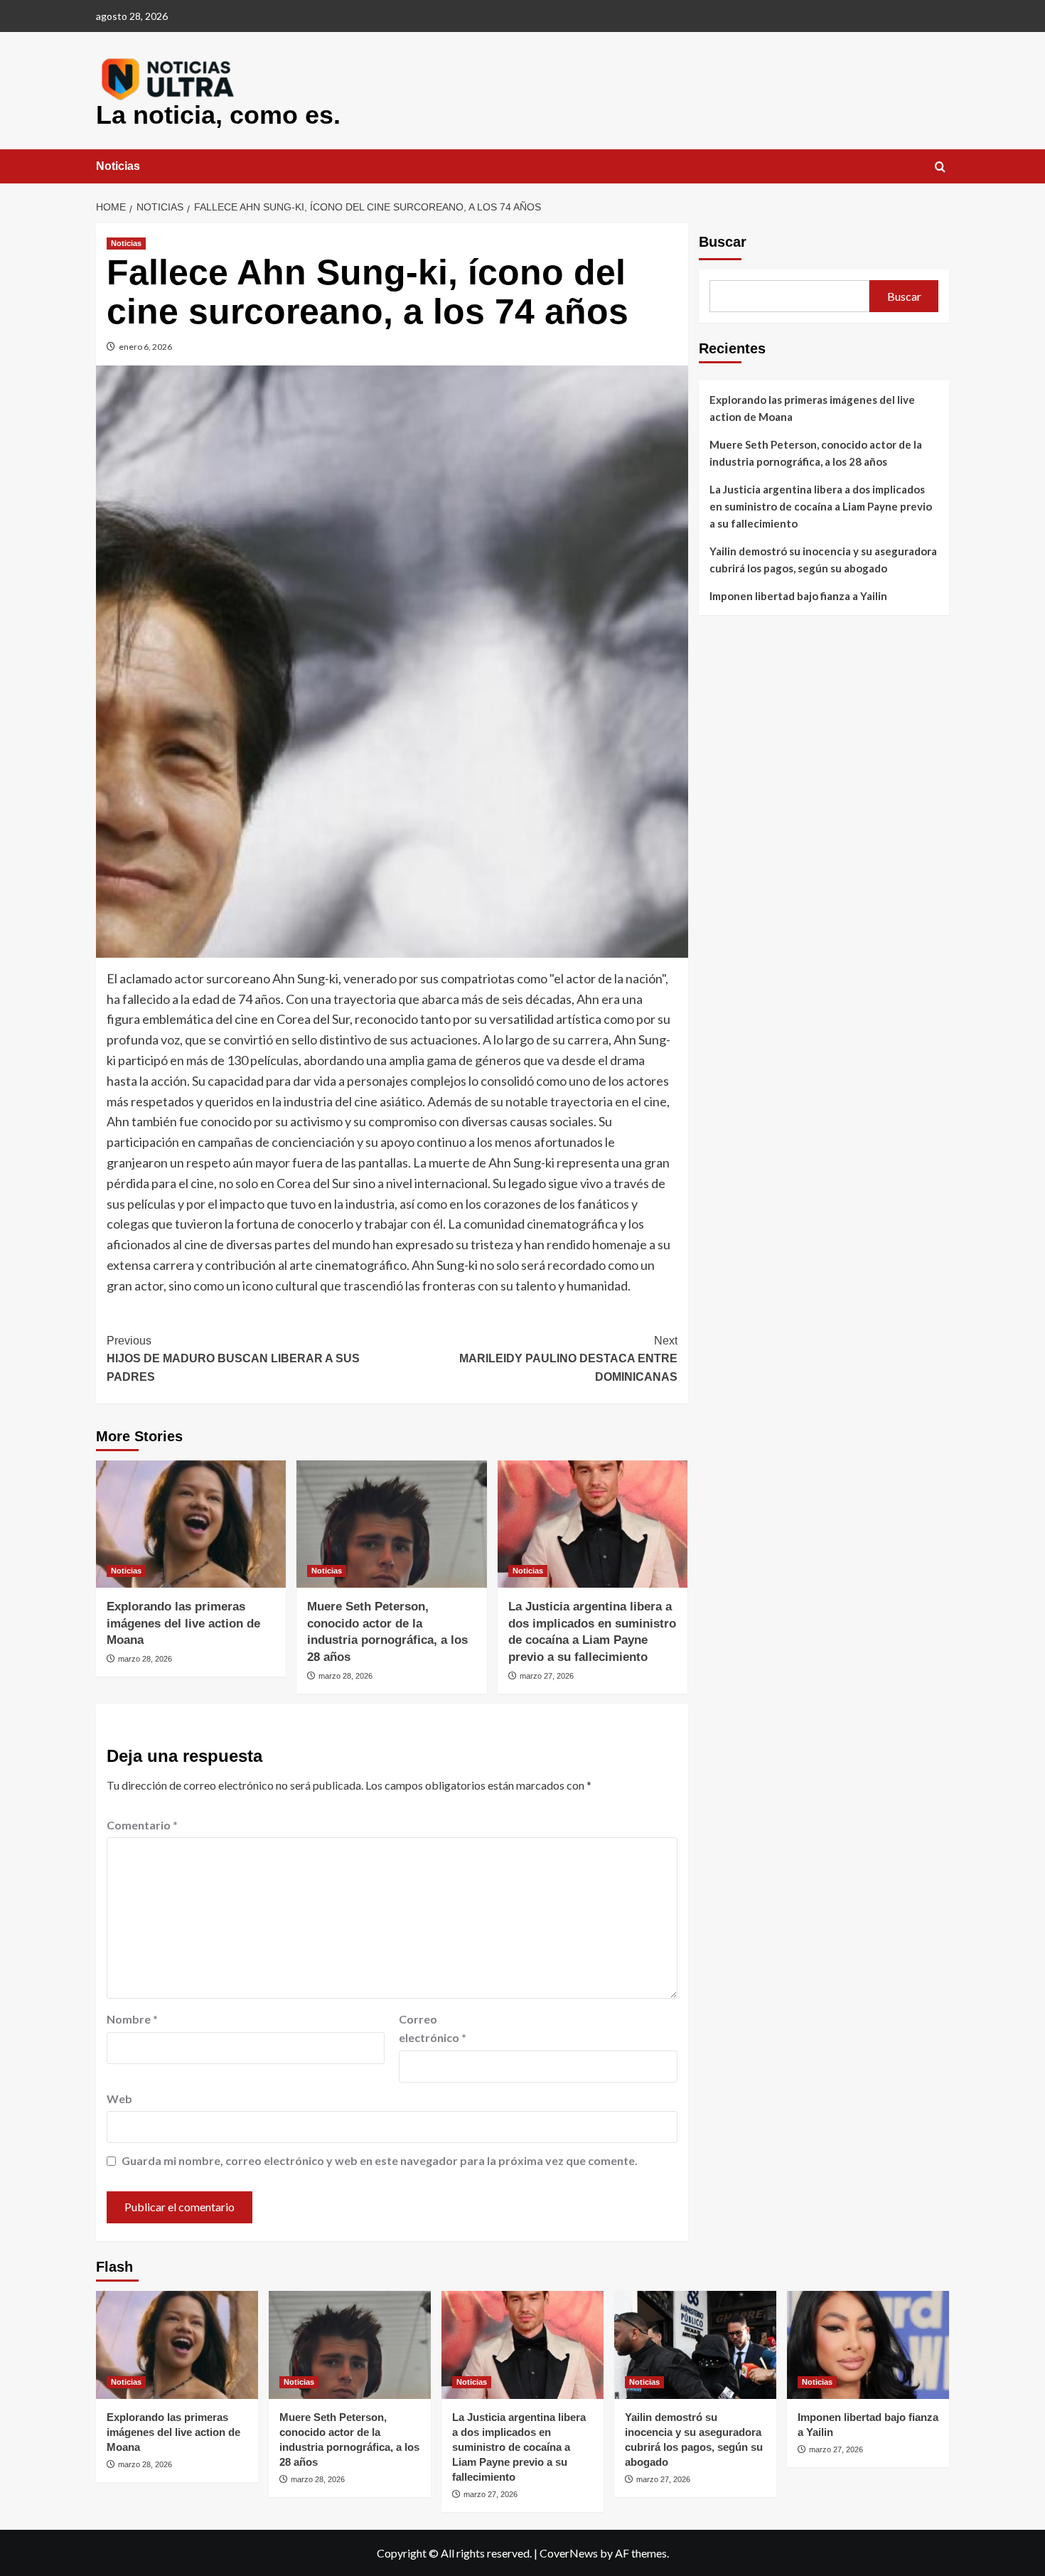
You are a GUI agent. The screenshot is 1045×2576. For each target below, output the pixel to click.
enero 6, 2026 (145, 347)
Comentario (142, 1825)
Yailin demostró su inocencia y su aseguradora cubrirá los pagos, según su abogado (823, 560)
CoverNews (569, 2553)
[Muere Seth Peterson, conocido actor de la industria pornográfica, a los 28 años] (391, 1524)
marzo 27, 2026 (547, 1676)
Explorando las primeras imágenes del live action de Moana (183, 1624)
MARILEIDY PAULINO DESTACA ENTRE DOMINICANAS (568, 1359)
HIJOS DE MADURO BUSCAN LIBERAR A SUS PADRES (233, 1359)
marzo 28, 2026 (145, 1659)
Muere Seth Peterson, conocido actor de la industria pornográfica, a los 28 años (816, 453)
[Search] (940, 167)
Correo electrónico (433, 2028)
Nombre (132, 2019)
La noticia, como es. (218, 115)
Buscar (723, 242)
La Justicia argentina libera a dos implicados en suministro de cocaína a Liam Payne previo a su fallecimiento (821, 506)
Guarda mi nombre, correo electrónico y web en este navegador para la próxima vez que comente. (380, 2160)
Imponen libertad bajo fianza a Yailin (798, 596)
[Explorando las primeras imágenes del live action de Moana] (191, 1524)
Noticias (118, 166)
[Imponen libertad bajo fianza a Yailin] (868, 2345)
